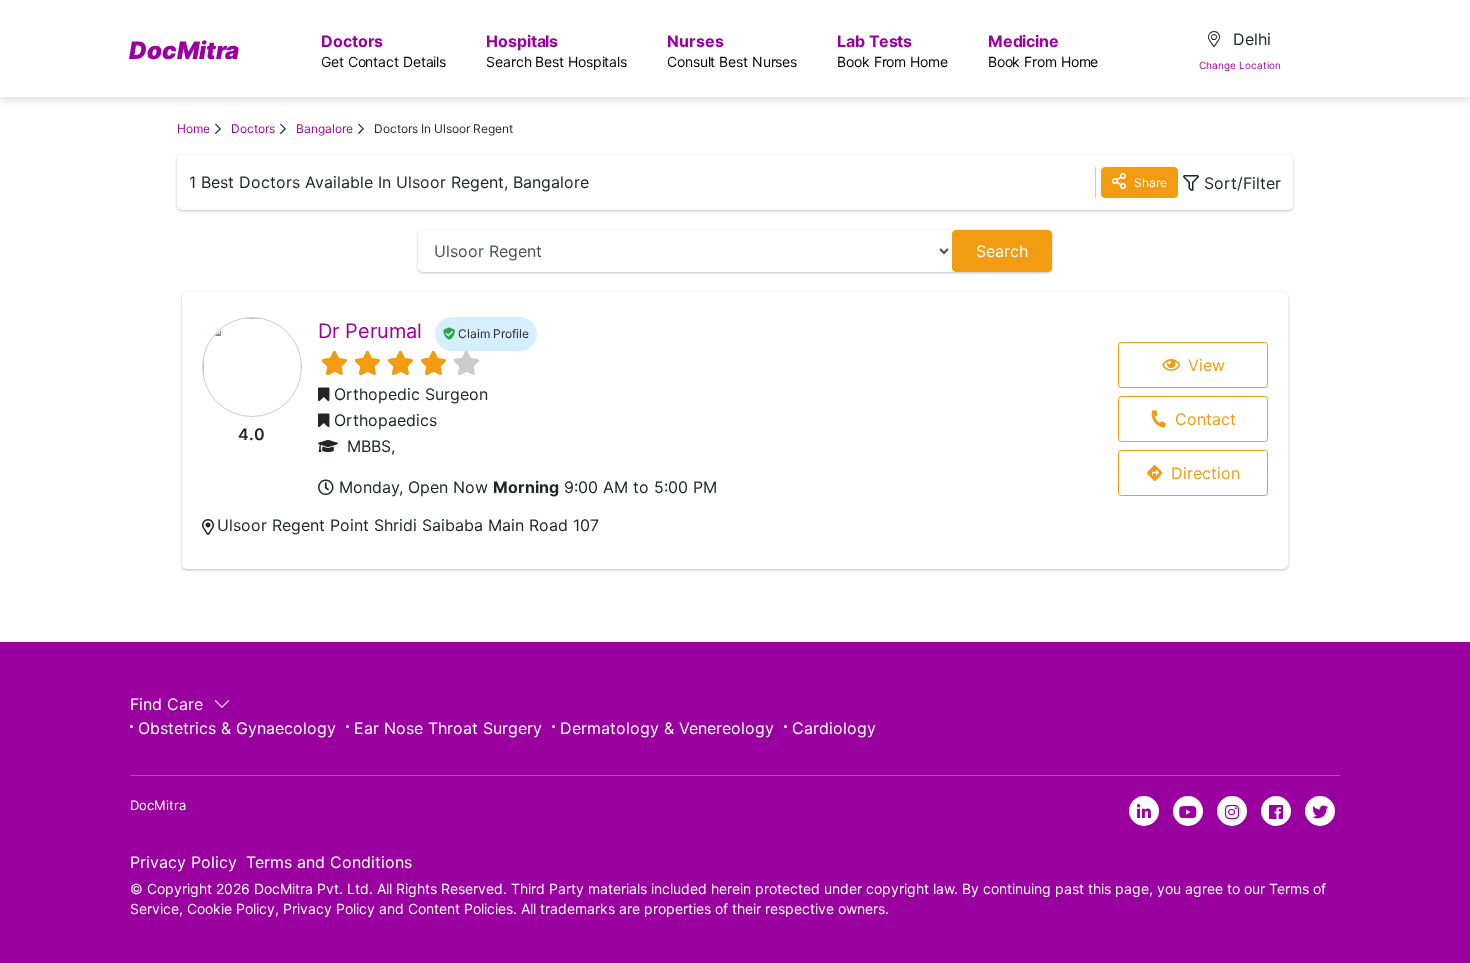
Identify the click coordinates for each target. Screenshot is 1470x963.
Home (193, 128)
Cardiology (834, 728)
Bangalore (324, 128)
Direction (1205, 473)
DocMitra (184, 50)
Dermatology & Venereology (667, 728)
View (1206, 365)
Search (1002, 251)
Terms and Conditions (329, 862)
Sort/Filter (1242, 183)
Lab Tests (892, 51)
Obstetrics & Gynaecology (237, 728)
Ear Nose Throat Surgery (448, 728)
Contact (1205, 419)
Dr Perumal (370, 331)
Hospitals (556, 51)
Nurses (732, 51)
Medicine (1043, 51)
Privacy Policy (183, 862)
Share (1149, 182)
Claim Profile (492, 333)
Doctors (383, 51)
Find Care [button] (169, 704)
